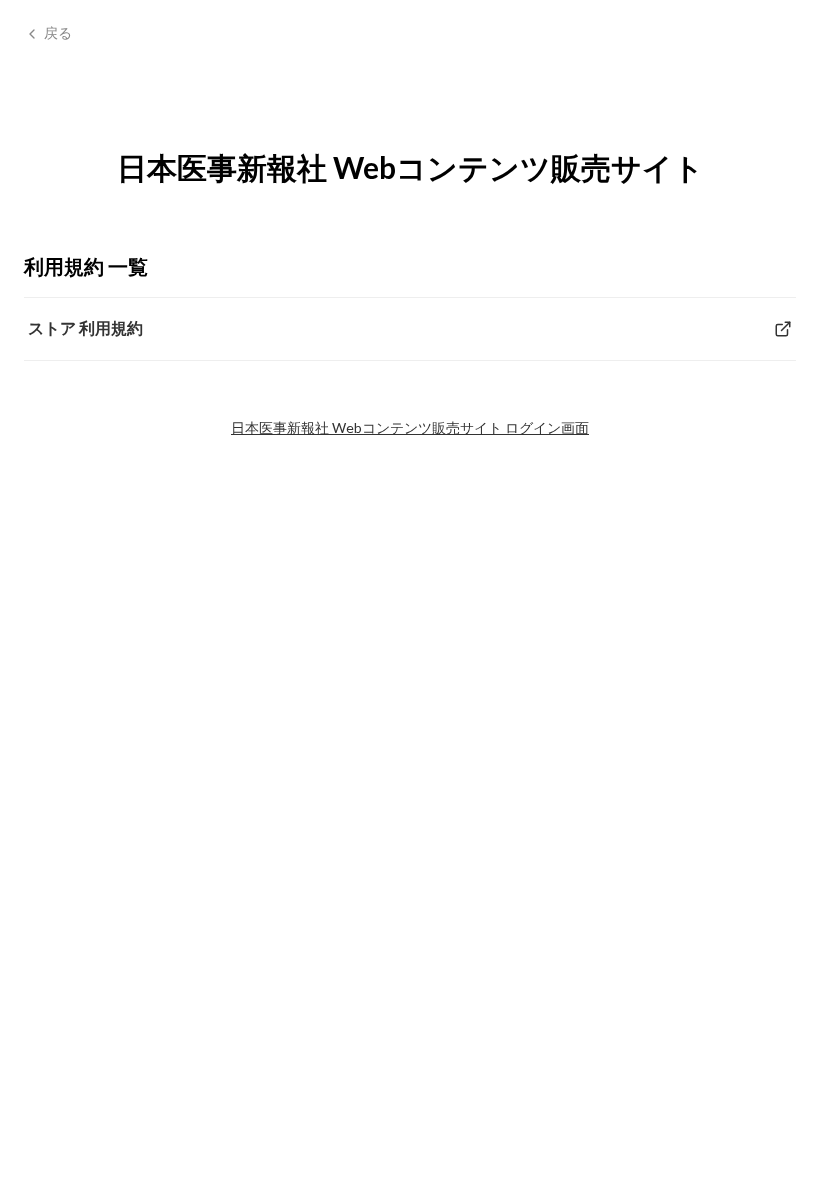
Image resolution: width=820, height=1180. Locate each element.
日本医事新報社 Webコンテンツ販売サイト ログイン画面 (410, 427)
